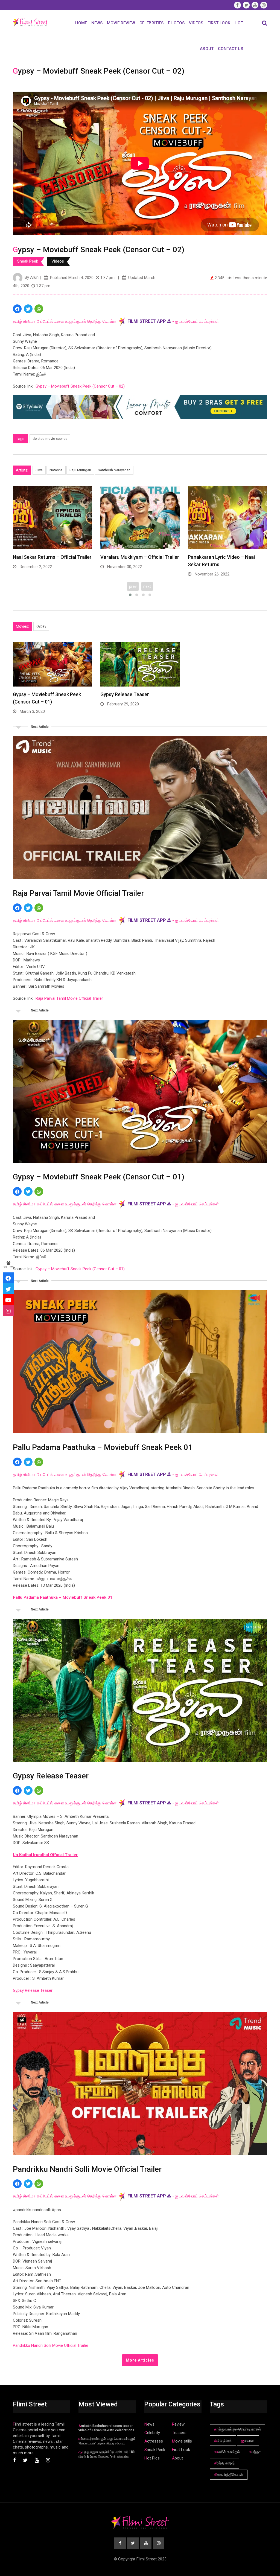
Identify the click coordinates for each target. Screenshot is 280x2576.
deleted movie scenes (50, 439)
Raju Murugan (80, 470)
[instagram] (8, 1311)
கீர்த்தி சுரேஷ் (224, 2463)
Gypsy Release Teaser (125, 694)
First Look (219, 23)
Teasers (179, 2433)
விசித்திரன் (223, 2440)
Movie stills (182, 2441)
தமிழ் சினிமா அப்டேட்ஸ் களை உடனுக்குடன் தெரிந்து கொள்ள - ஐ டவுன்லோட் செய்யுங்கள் (116, 321)
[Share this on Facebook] (17, 309)
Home (81, 23)
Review (178, 2424)
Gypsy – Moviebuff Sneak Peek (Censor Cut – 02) (80, 386)
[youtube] (8, 1300)
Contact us (231, 49)
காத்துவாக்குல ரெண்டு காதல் (237, 2429)
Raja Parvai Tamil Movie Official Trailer (69, 998)
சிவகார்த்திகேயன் (229, 2475)
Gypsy (41, 626)
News (97, 23)
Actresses (154, 2441)
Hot (239, 23)
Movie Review (121, 23)
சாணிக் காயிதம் (227, 2452)
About (207, 49)
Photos (176, 23)
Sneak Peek (28, 261)
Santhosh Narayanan (114, 470)
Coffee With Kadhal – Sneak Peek (225, 557)
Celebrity (152, 2433)
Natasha (56, 470)
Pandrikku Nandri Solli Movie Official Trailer (51, 2345)
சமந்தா (255, 2452)
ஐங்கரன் (248, 2440)
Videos (196, 23)
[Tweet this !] (28, 309)
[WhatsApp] (39, 309)
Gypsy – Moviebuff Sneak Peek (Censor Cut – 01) (80, 1269)
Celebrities (151, 23)
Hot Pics (152, 2458)
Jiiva (39, 470)
